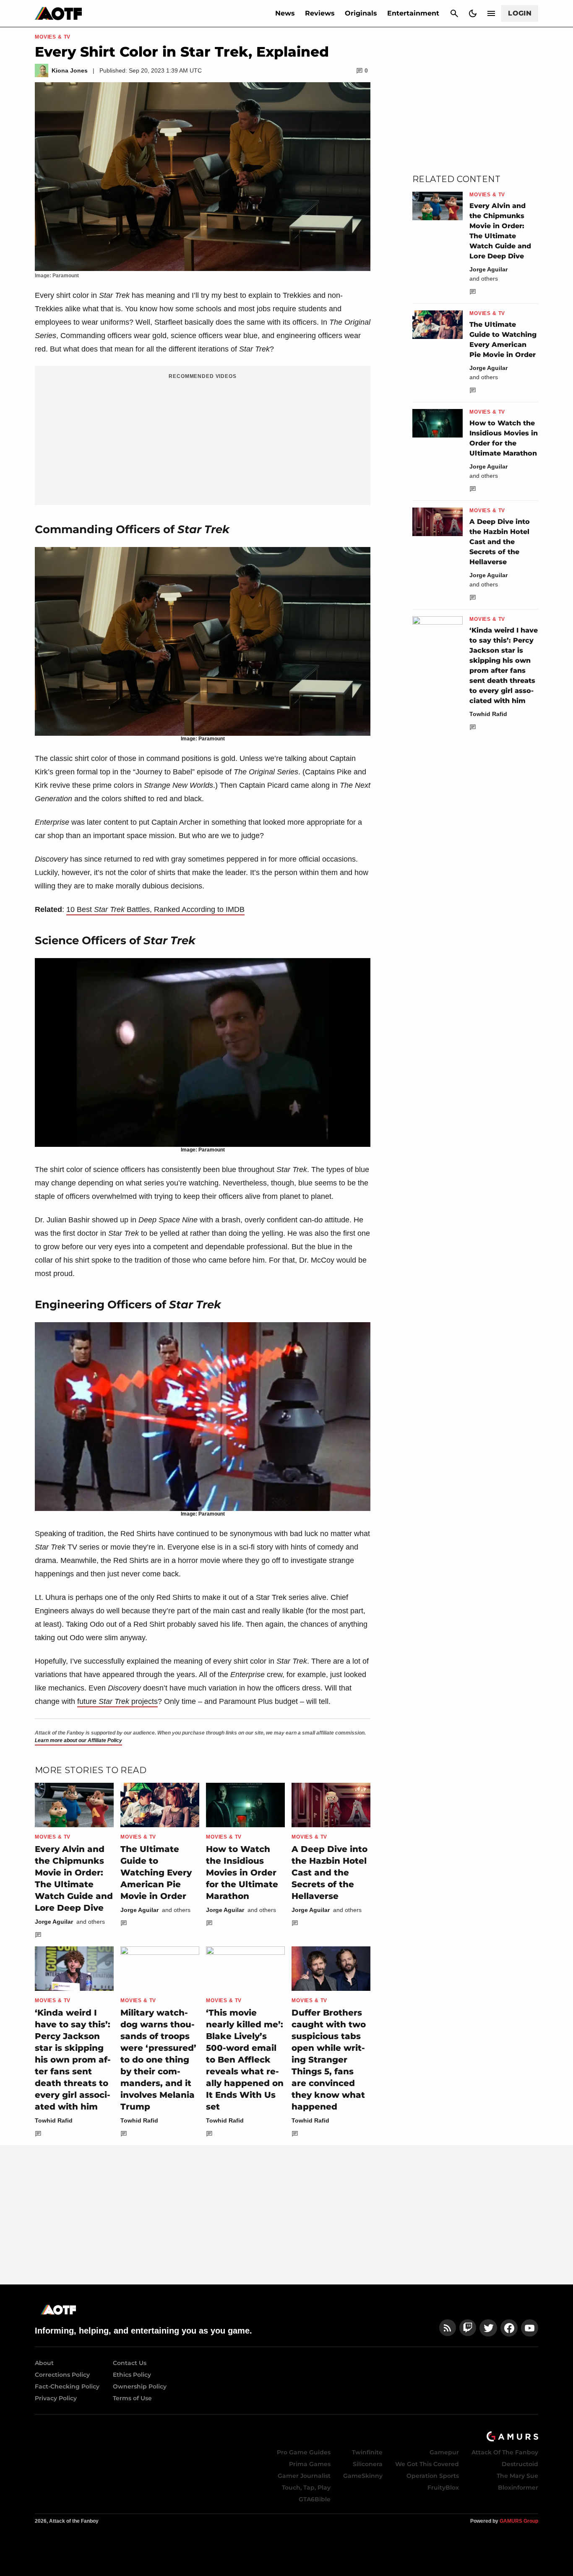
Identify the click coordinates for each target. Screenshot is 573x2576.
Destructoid (520, 2464)
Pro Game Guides (304, 2452)
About (44, 2363)
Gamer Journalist (304, 2476)
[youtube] (530, 2328)
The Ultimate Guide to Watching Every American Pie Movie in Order (156, 1873)
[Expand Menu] (491, 13)
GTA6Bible (315, 2499)
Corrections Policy (62, 2375)
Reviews (320, 13)
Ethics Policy (132, 2375)
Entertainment (413, 13)
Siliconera (368, 2464)
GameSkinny (363, 2476)
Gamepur (444, 2452)
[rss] (448, 2328)
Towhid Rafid (54, 2120)
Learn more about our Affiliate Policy (78, 1740)
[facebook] (509, 2328)
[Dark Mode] (473, 13)
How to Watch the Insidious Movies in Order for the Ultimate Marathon (242, 1873)
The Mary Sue (517, 2476)
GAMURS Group (519, 2521)
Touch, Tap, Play (306, 2487)
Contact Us (130, 2363)
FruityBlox (443, 2487)
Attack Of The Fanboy (505, 2452)
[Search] (454, 13)
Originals (361, 13)
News (285, 13)
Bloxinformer (518, 2487)
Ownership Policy (140, 2386)
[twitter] (488, 2328)
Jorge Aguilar (54, 1922)
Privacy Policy (56, 2398)
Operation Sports (433, 2476)
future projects (117, 1701)
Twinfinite (367, 2452)
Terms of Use (132, 2398)
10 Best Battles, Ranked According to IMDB (155, 909)
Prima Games (310, 2464)
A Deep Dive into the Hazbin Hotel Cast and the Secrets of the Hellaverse (329, 1873)
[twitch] (468, 2328)
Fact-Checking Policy (67, 2386)
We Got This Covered (427, 2464)
